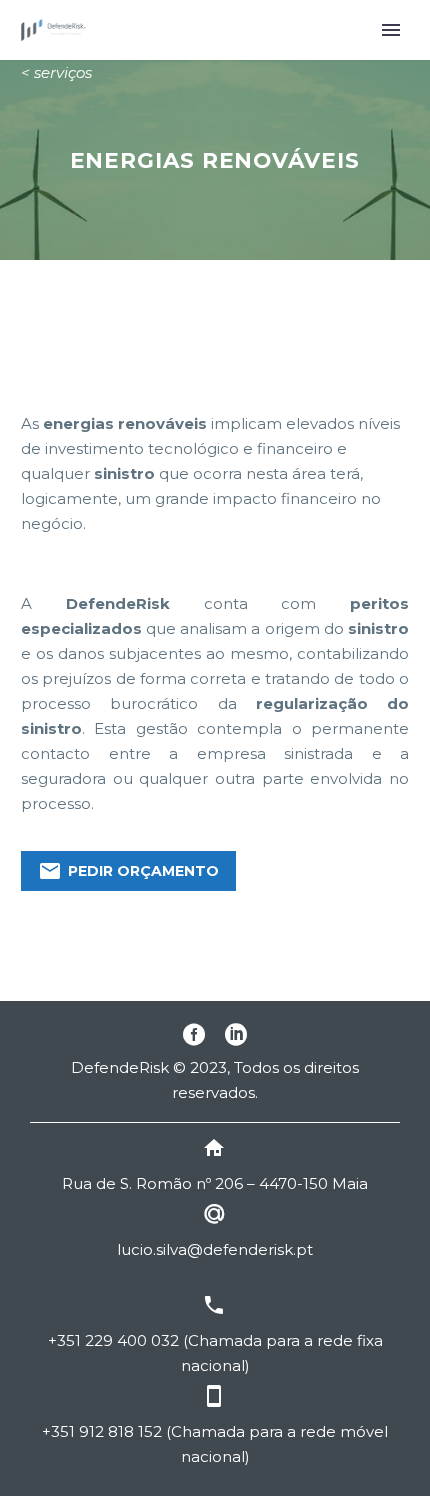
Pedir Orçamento (128, 871)
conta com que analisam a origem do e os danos (215, 628)
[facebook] (194, 1034)
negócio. (53, 523)
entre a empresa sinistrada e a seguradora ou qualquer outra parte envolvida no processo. (215, 778)
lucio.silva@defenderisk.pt (215, 1249)
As (30, 423)
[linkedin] (236, 1034)
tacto (79, 753)
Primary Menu (391, 30)
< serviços (56, 72)
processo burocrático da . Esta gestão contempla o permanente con (215, 728)
